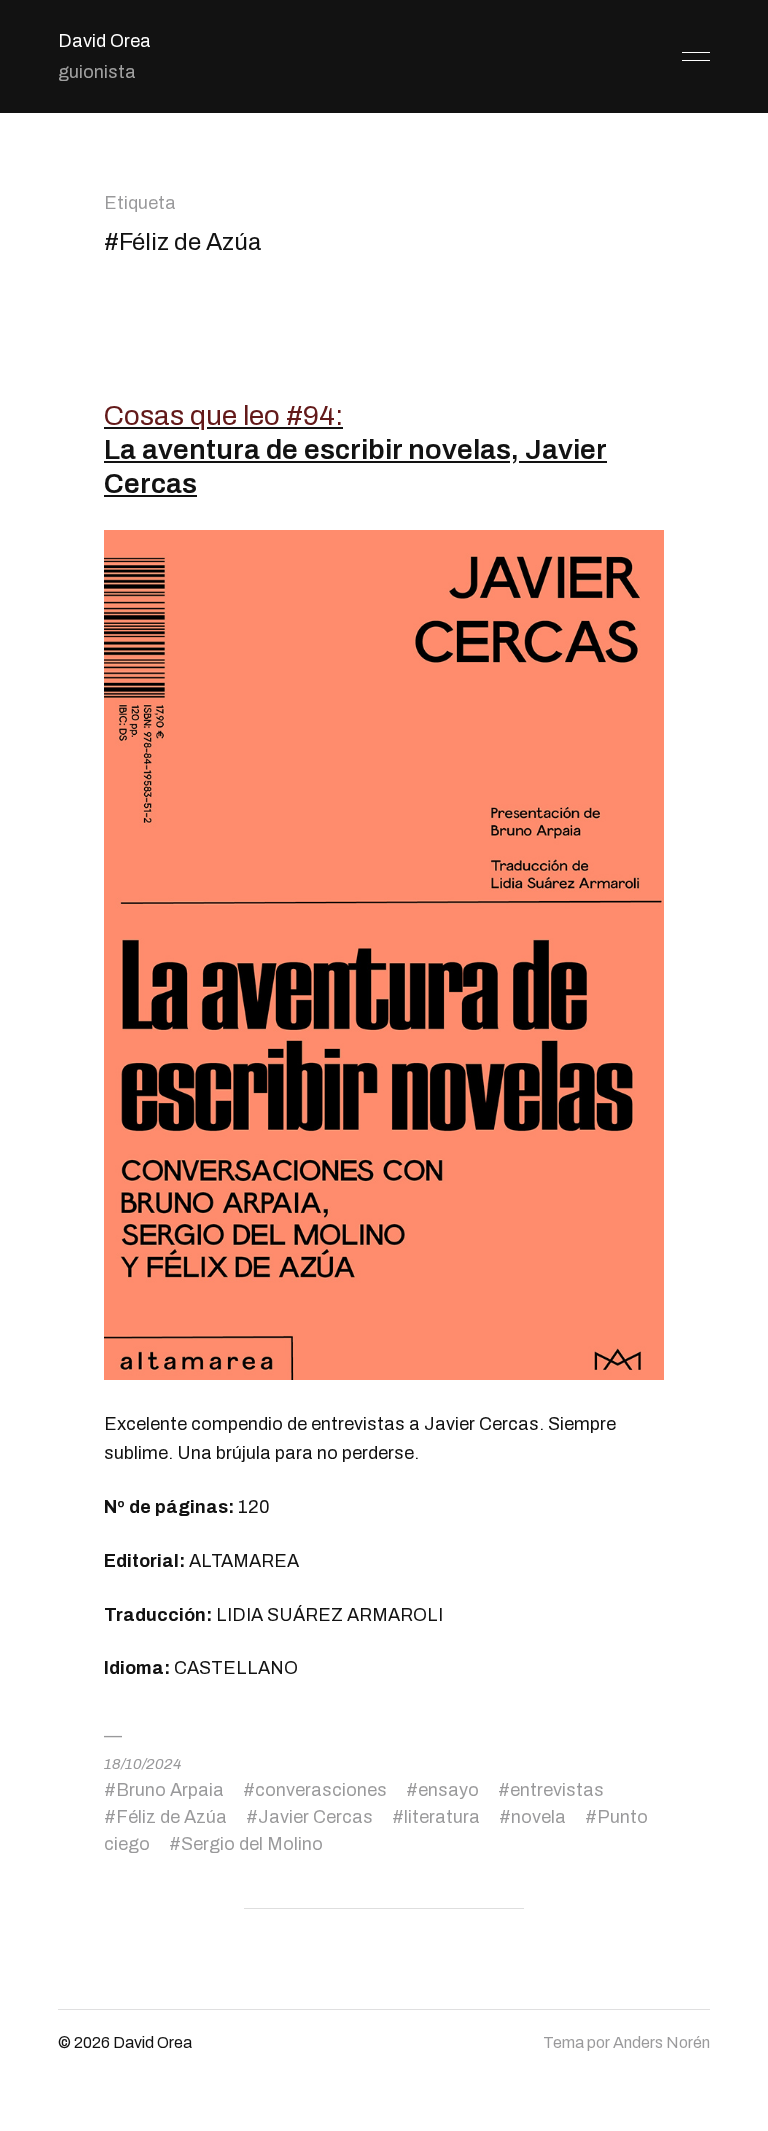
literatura (442, 1817)
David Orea (104, 41)
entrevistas (557, 1790)
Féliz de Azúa (171, 1817)
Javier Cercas (315, 1817)
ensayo (448, 1790)
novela (538, 1817)
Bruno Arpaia (170, 1790)
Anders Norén (661, 2042)
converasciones (321, 1790)
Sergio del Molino (252, 1844)
